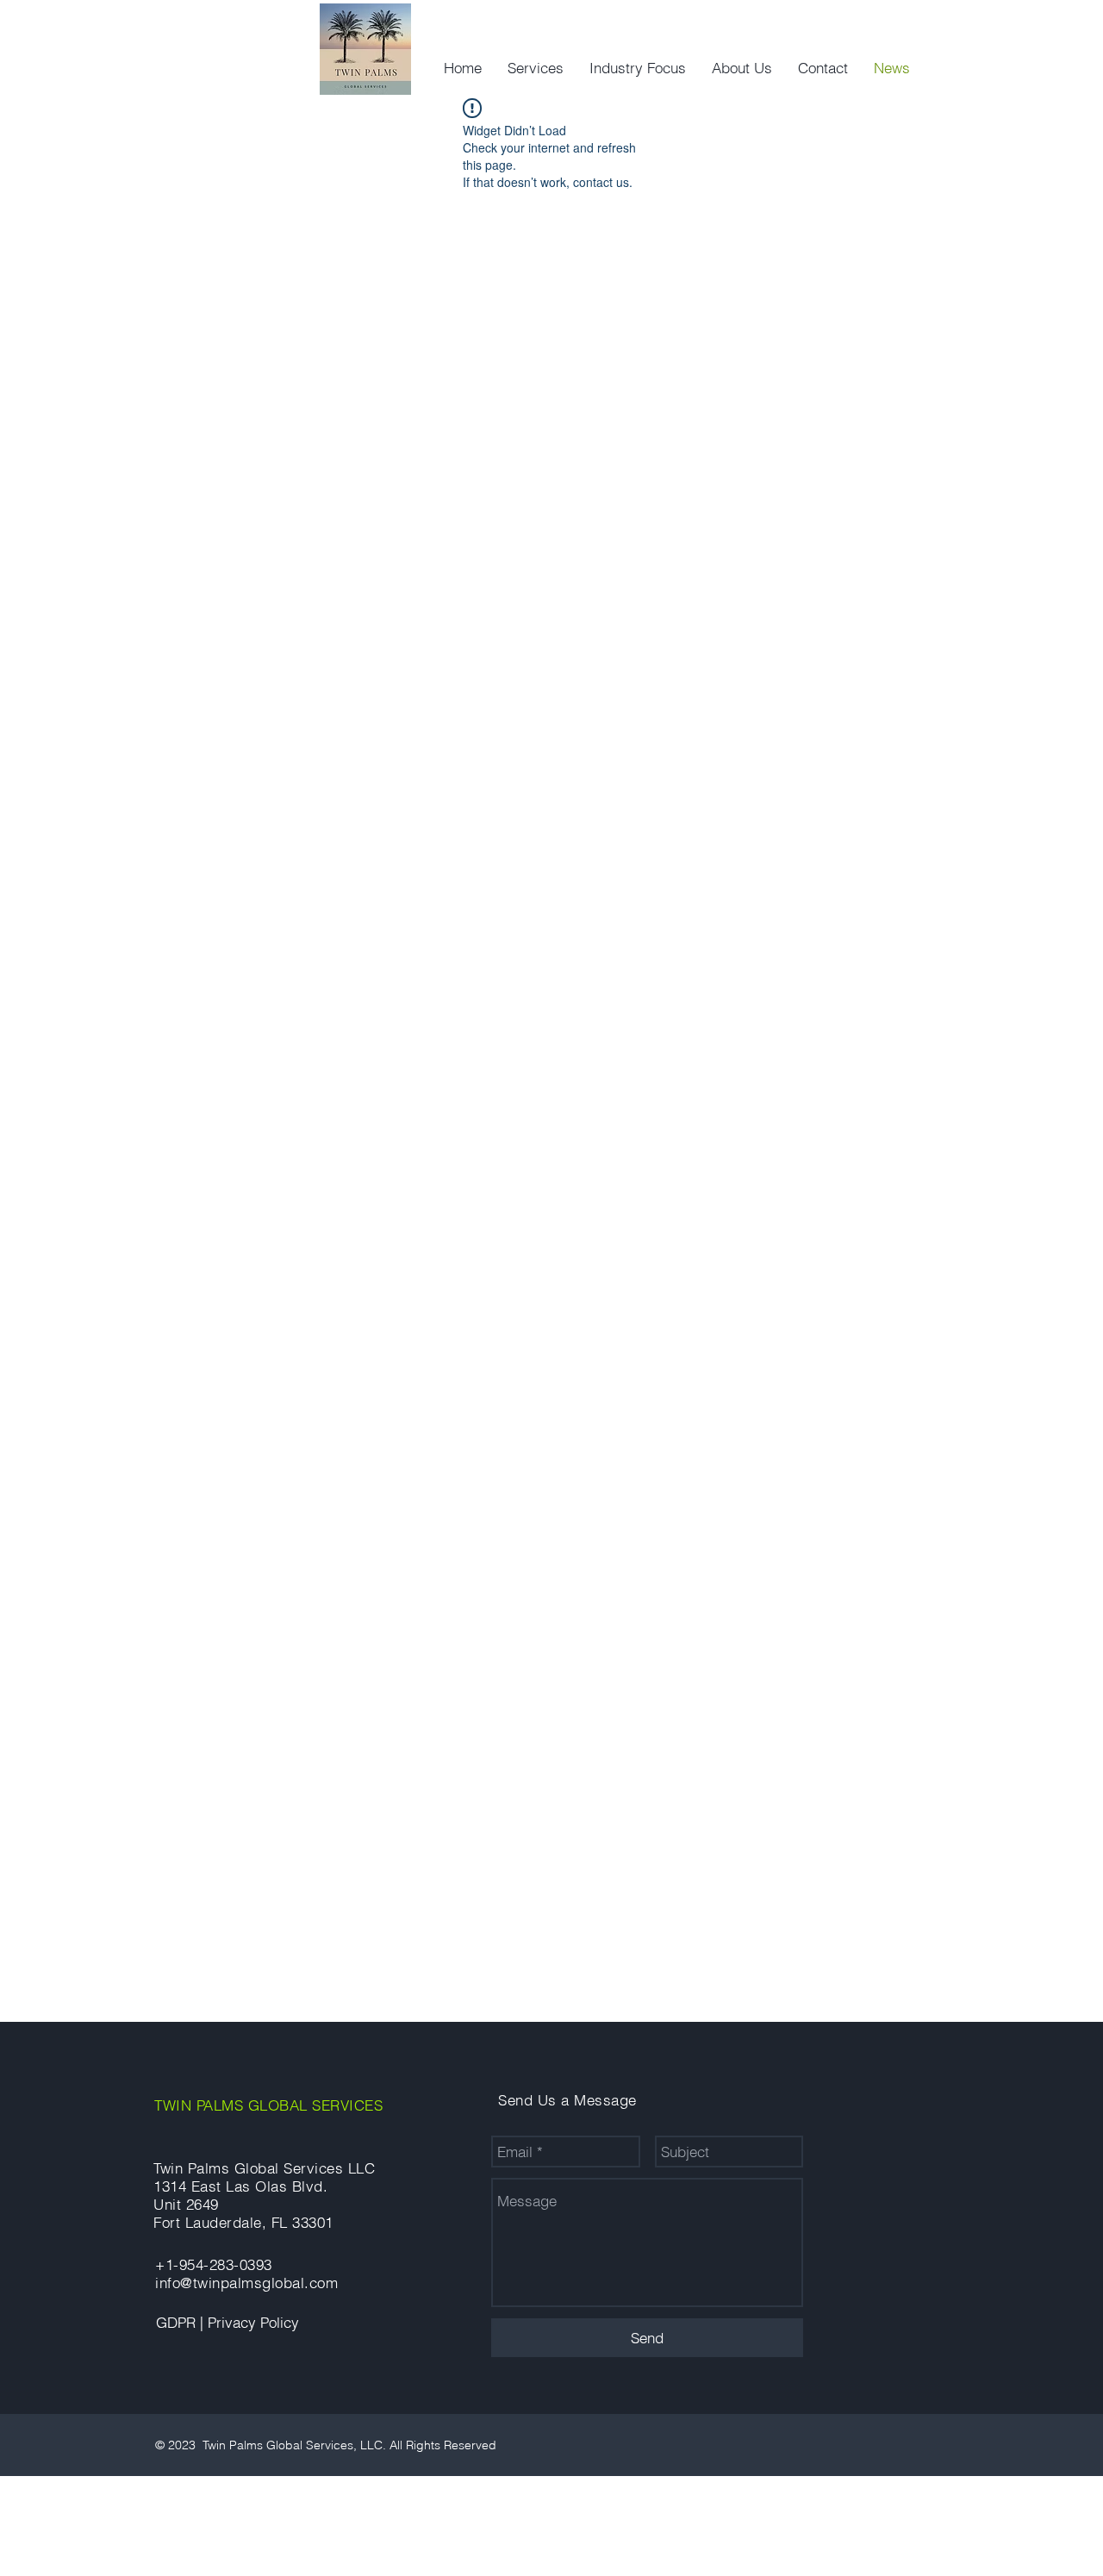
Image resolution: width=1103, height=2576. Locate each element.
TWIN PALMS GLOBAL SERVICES (268, 2105)
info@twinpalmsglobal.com (246, 2283)
